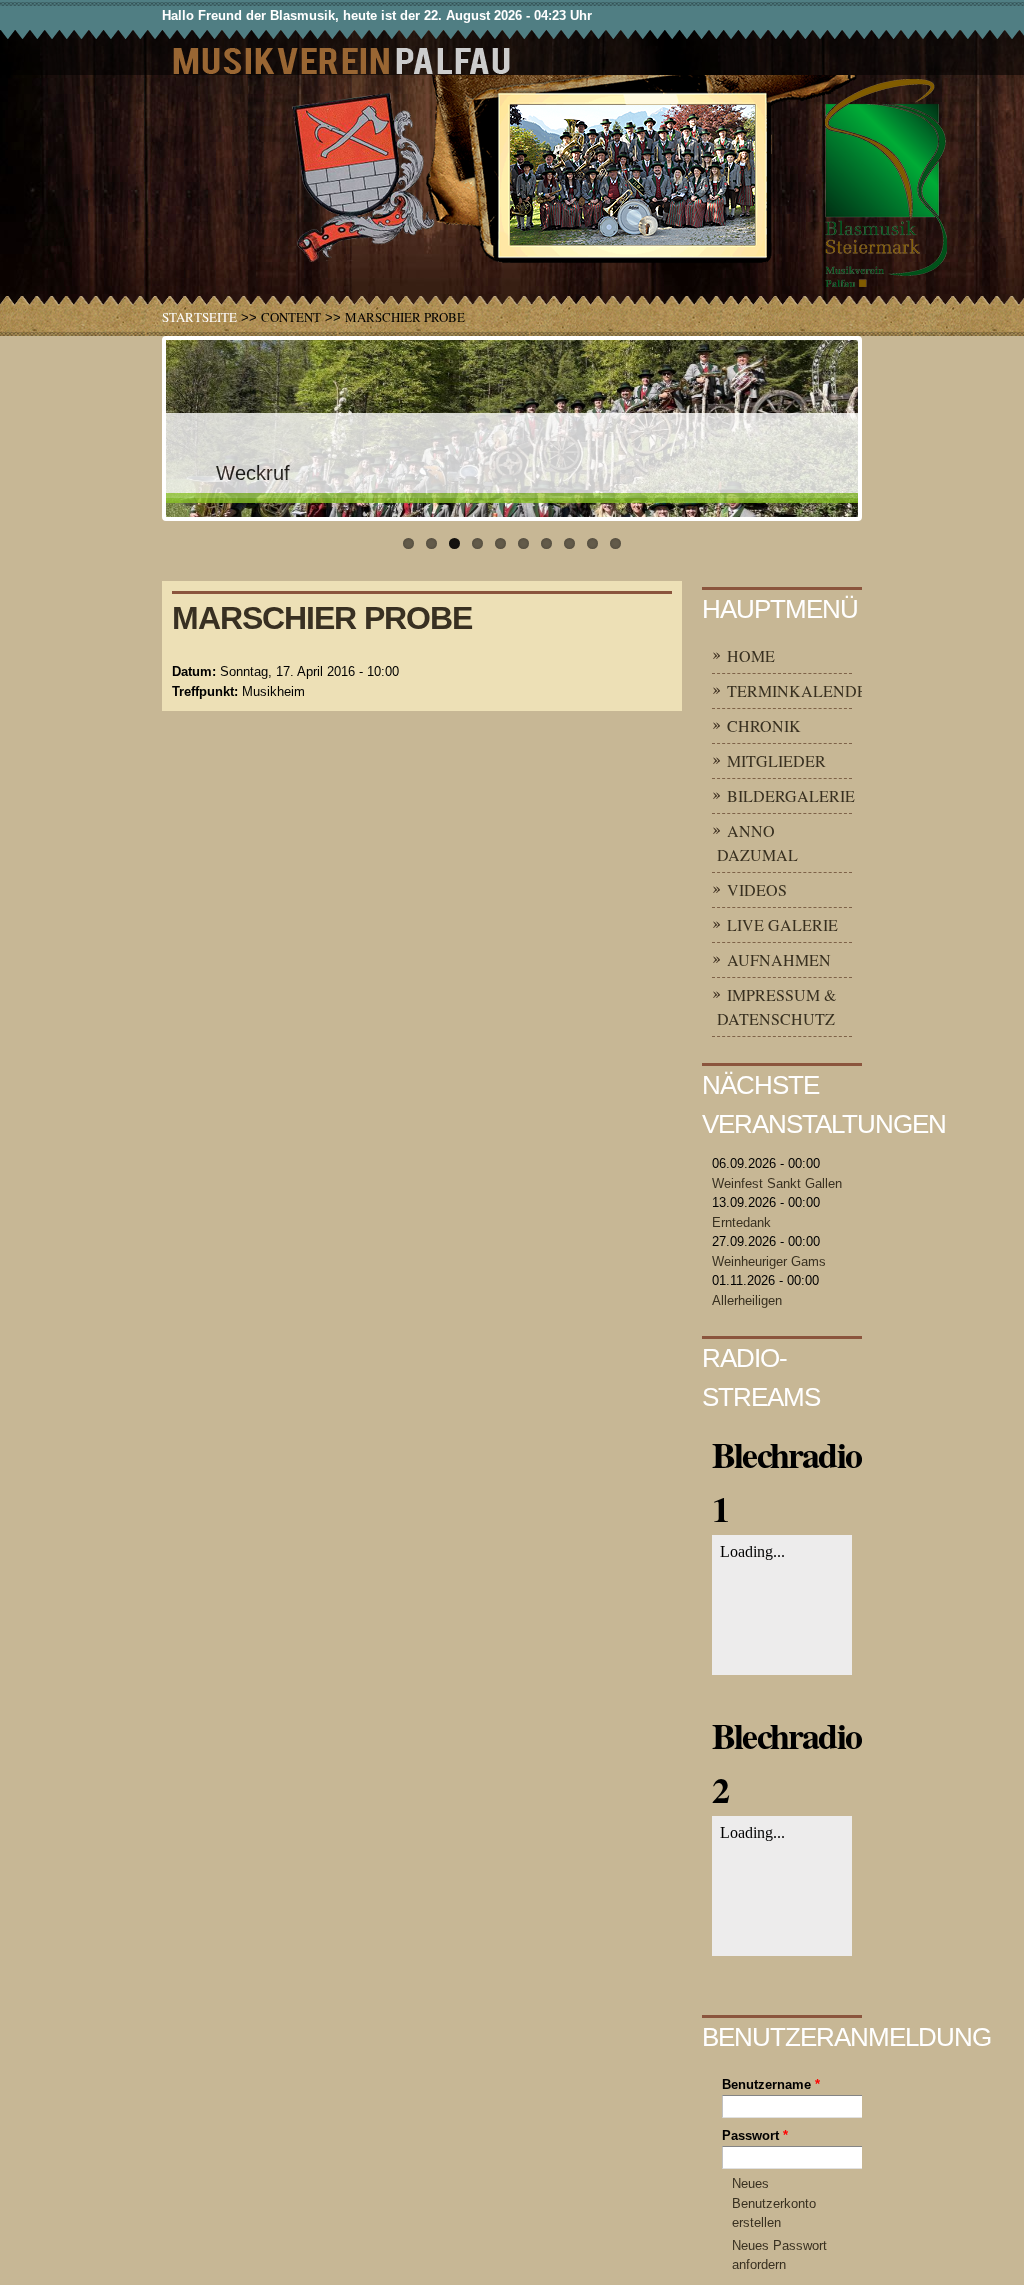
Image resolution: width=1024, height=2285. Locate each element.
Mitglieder (776, 760)
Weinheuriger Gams (769, 1261)
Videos (757, 889)
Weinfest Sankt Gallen (777, 1183)
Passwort (755, 2135)
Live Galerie (782, 924)
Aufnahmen (779, 959)
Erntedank (741, 1222)
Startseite (199, 317)
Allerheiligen (747, 1300)
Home (751, 655)
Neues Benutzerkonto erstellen (774, 2203)
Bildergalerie (791, 795)
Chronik (764, 725)
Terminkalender (802, 690)
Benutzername (771, 2084)
